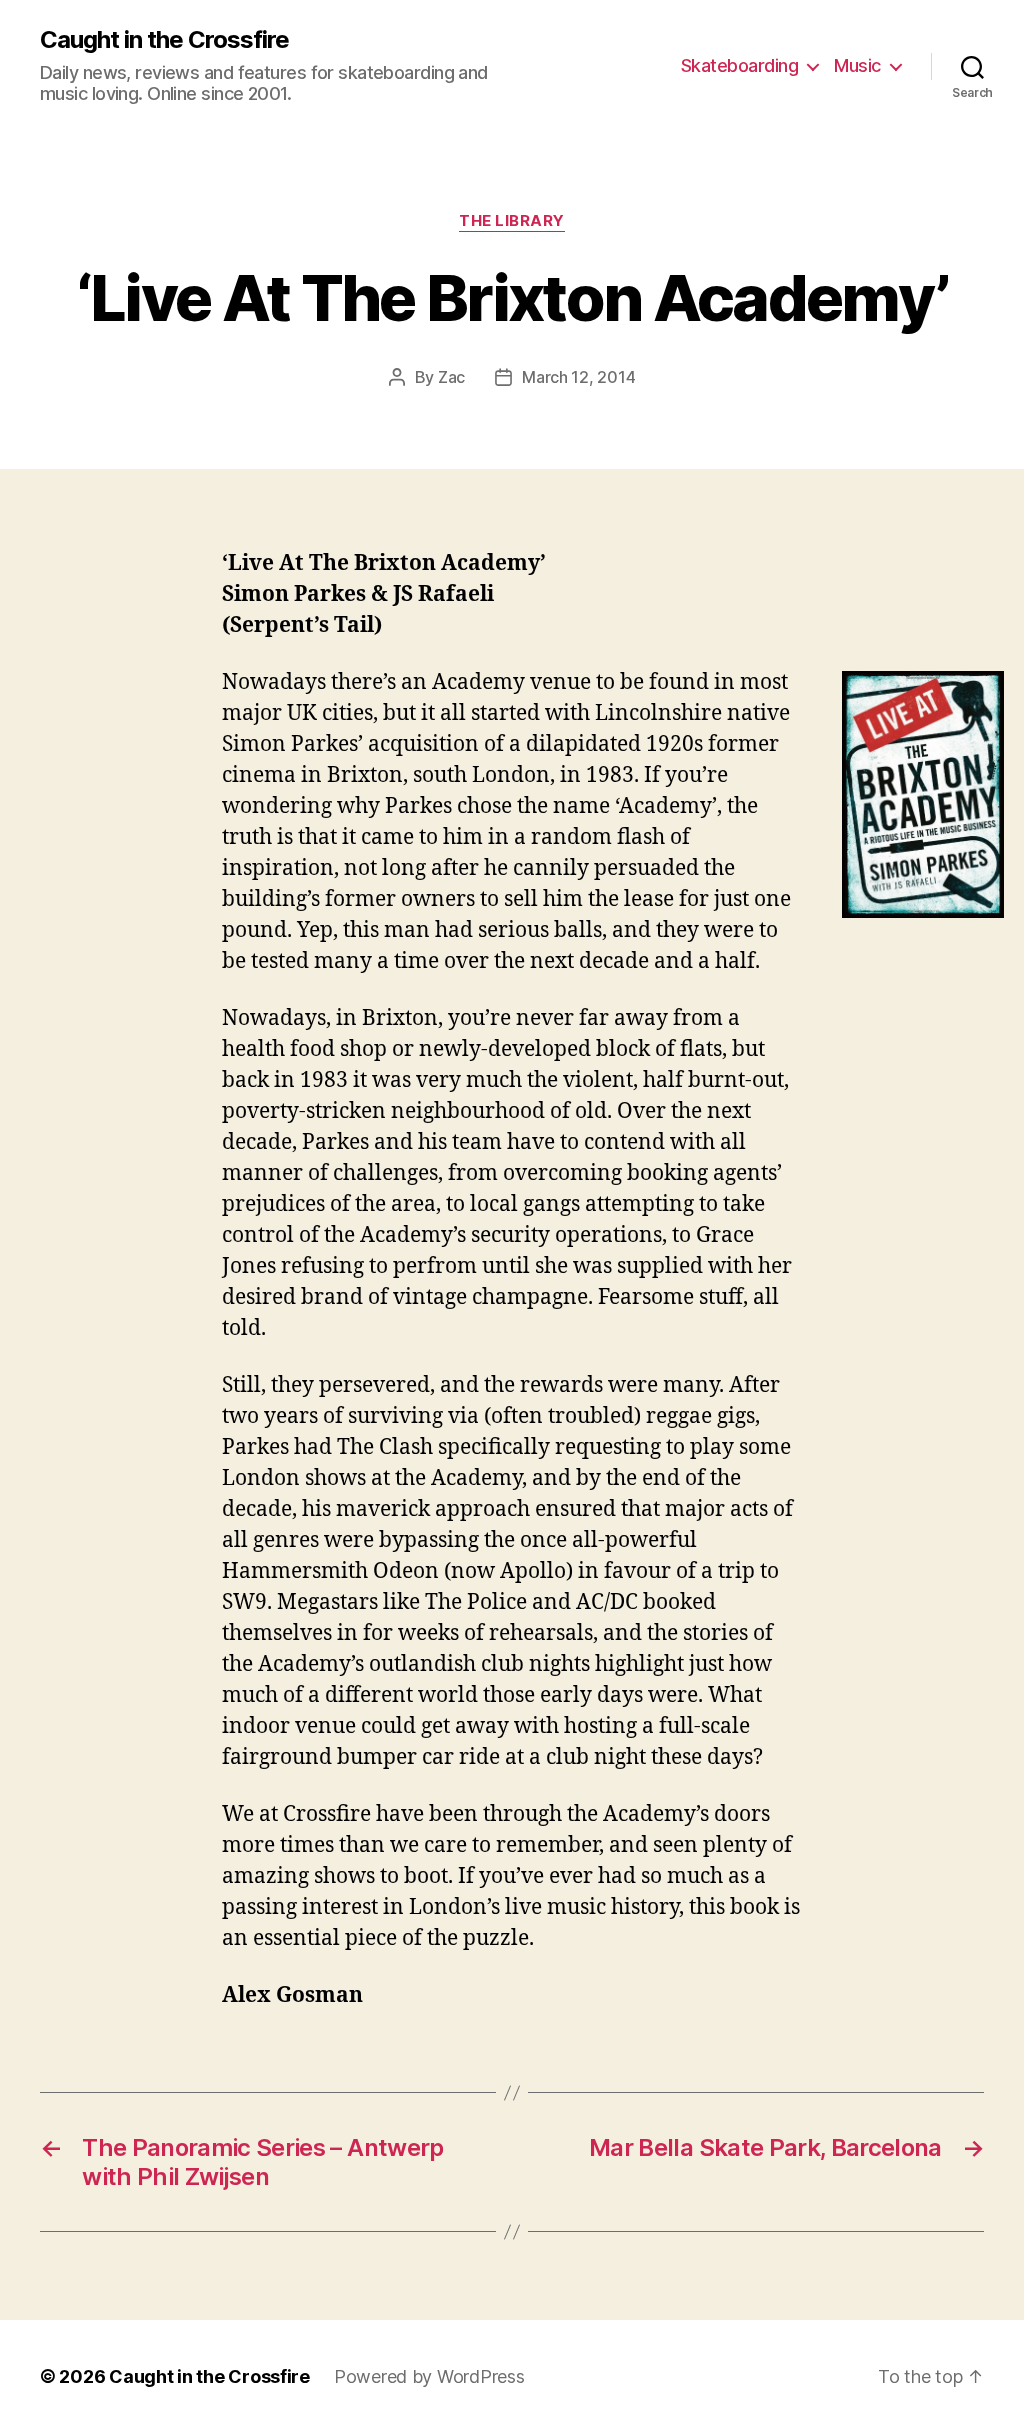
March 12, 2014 (578, 377)
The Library (512, 221)
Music (857, 65)
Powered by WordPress (429, 2376)
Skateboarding (740, 65)
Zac (451, 377)
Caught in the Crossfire (164, 40)
